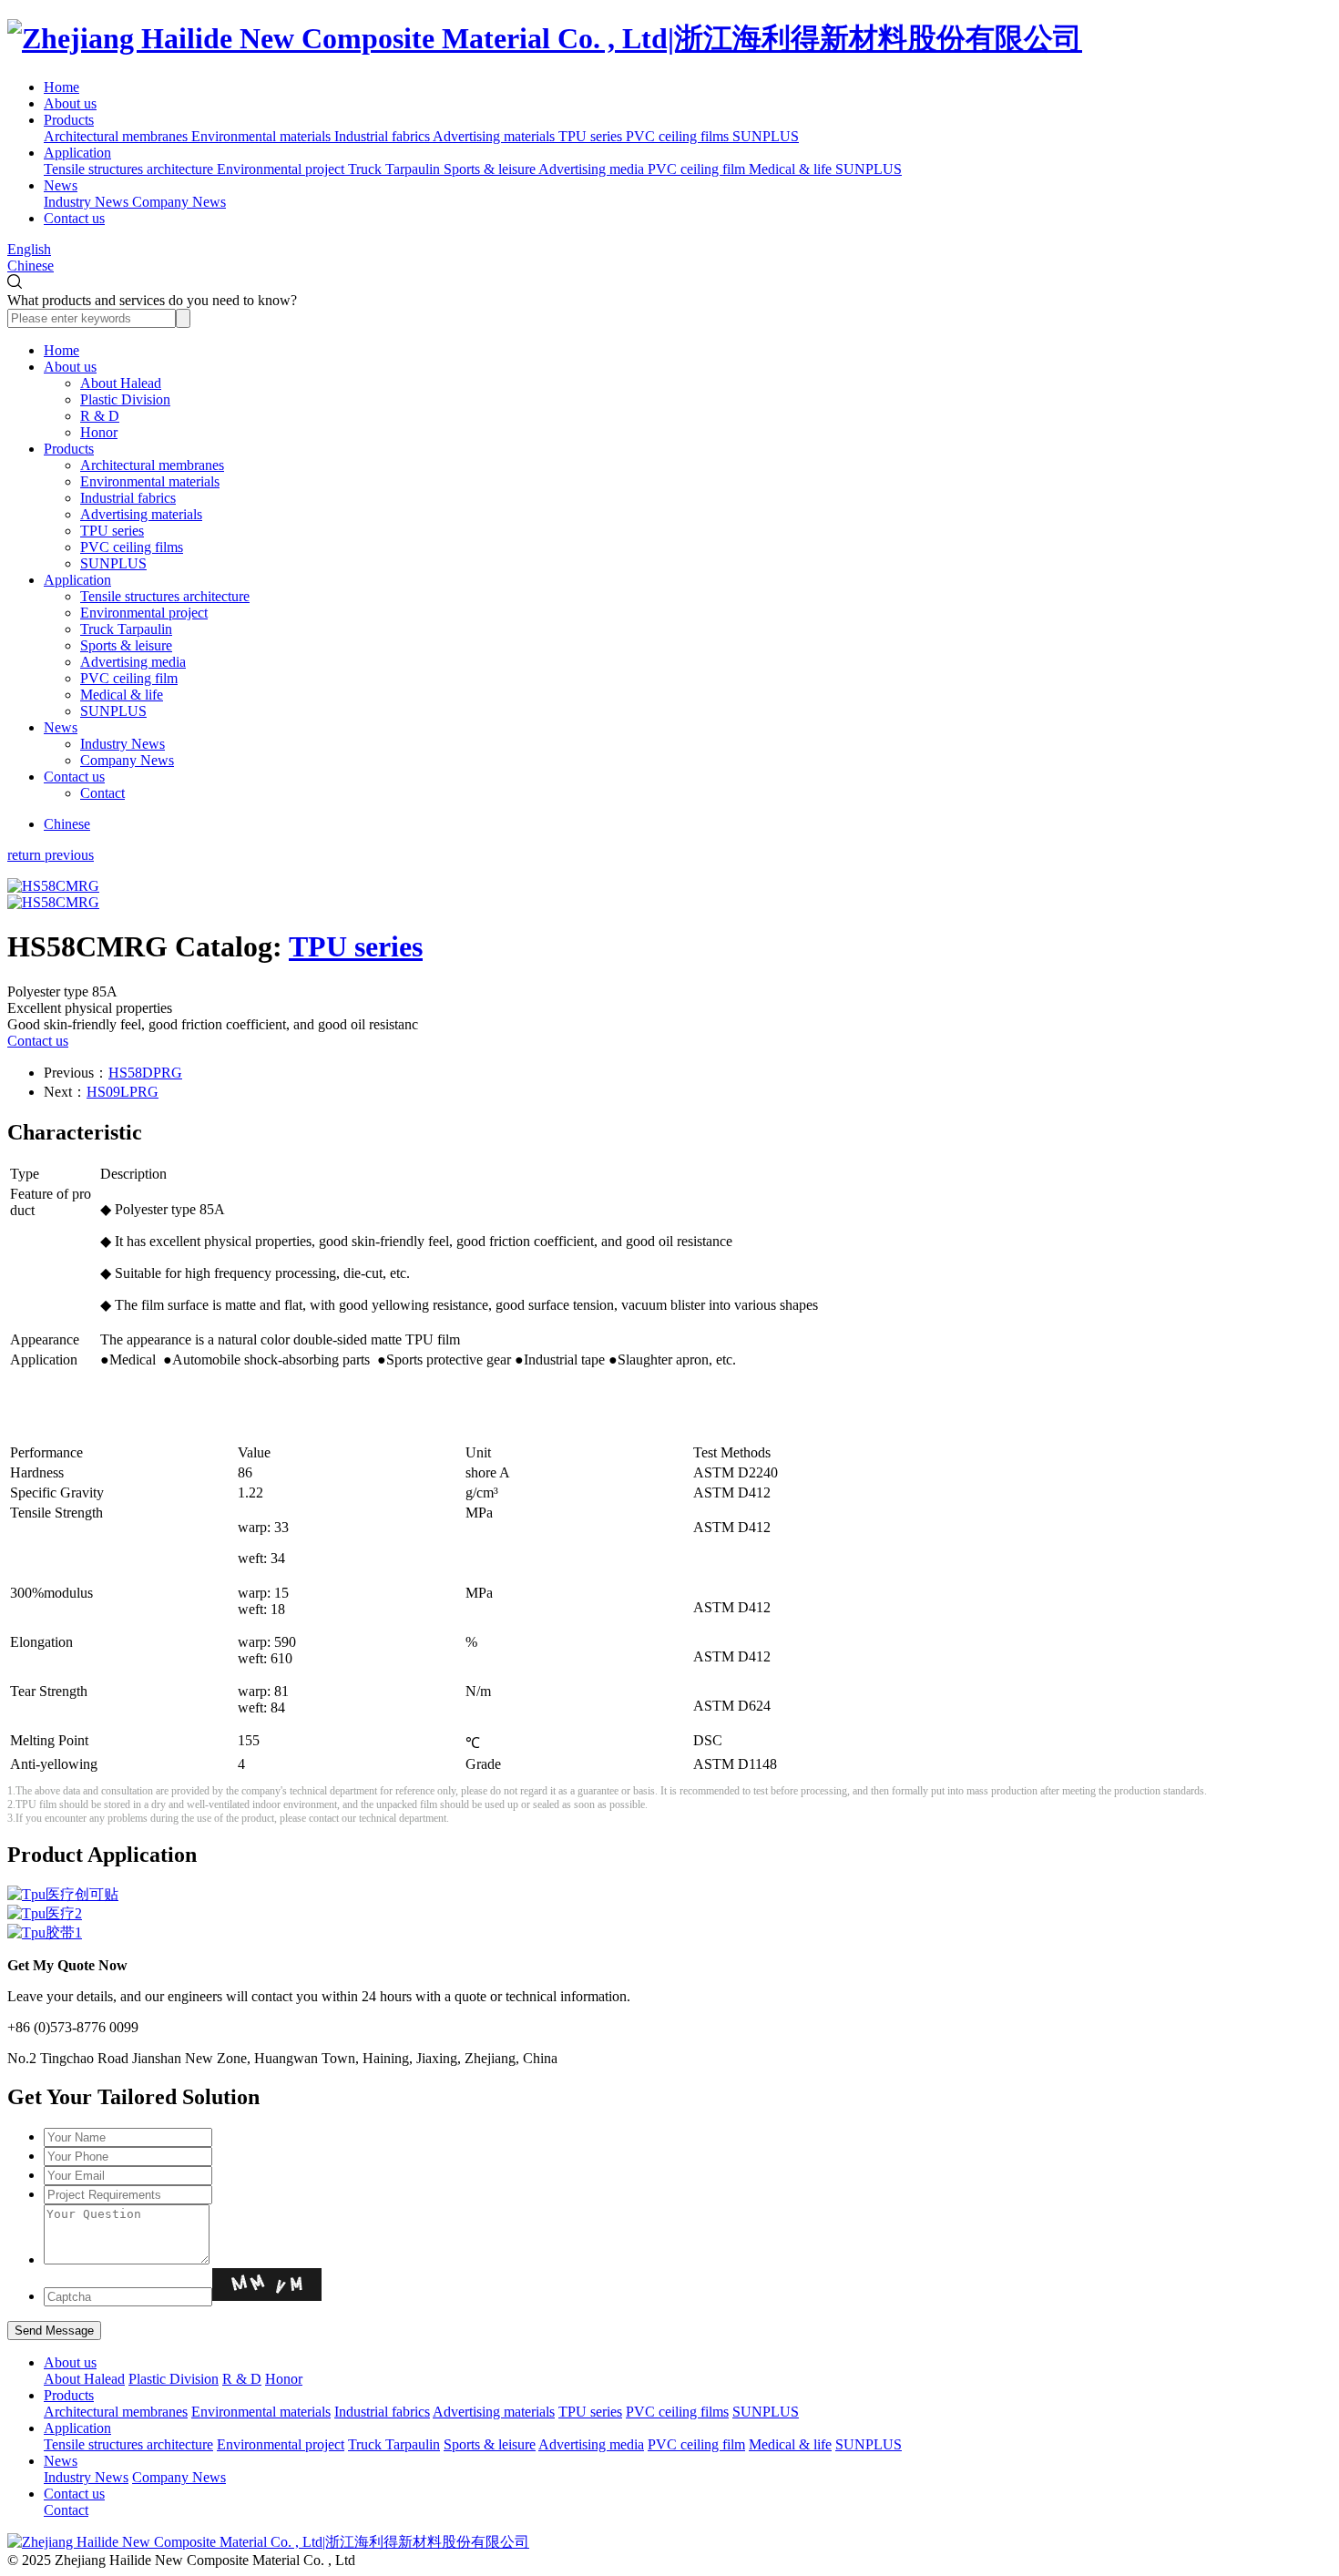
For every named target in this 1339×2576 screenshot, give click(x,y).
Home (61, 87)
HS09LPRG (123, 1092)
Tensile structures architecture (165, 596)
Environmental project (144, 613)
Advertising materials (141, 514)
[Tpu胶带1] (669, 1933)
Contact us (74, 218)
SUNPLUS (113, 563)
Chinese (31, 266)
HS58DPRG (145, 1073)
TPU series (112, 531)
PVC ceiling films (132, 547)
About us (70, 103)
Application (77, 153)
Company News (127, 760)
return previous (51, 855)
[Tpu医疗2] (669, 1914)
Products (69, 120)
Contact (102, 793)
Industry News (123, 744)
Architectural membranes (152, 465)
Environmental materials (150, 481)
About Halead (121, 383)
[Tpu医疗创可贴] (669, 1895)
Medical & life (122, 695)
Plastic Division (125, 399)
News (61, 185)
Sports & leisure (126, 645)
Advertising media (133, 662)
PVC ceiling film (129, 678)
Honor (99, 432)
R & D (100, 416)
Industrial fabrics (128, 498)
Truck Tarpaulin (126, 629)
